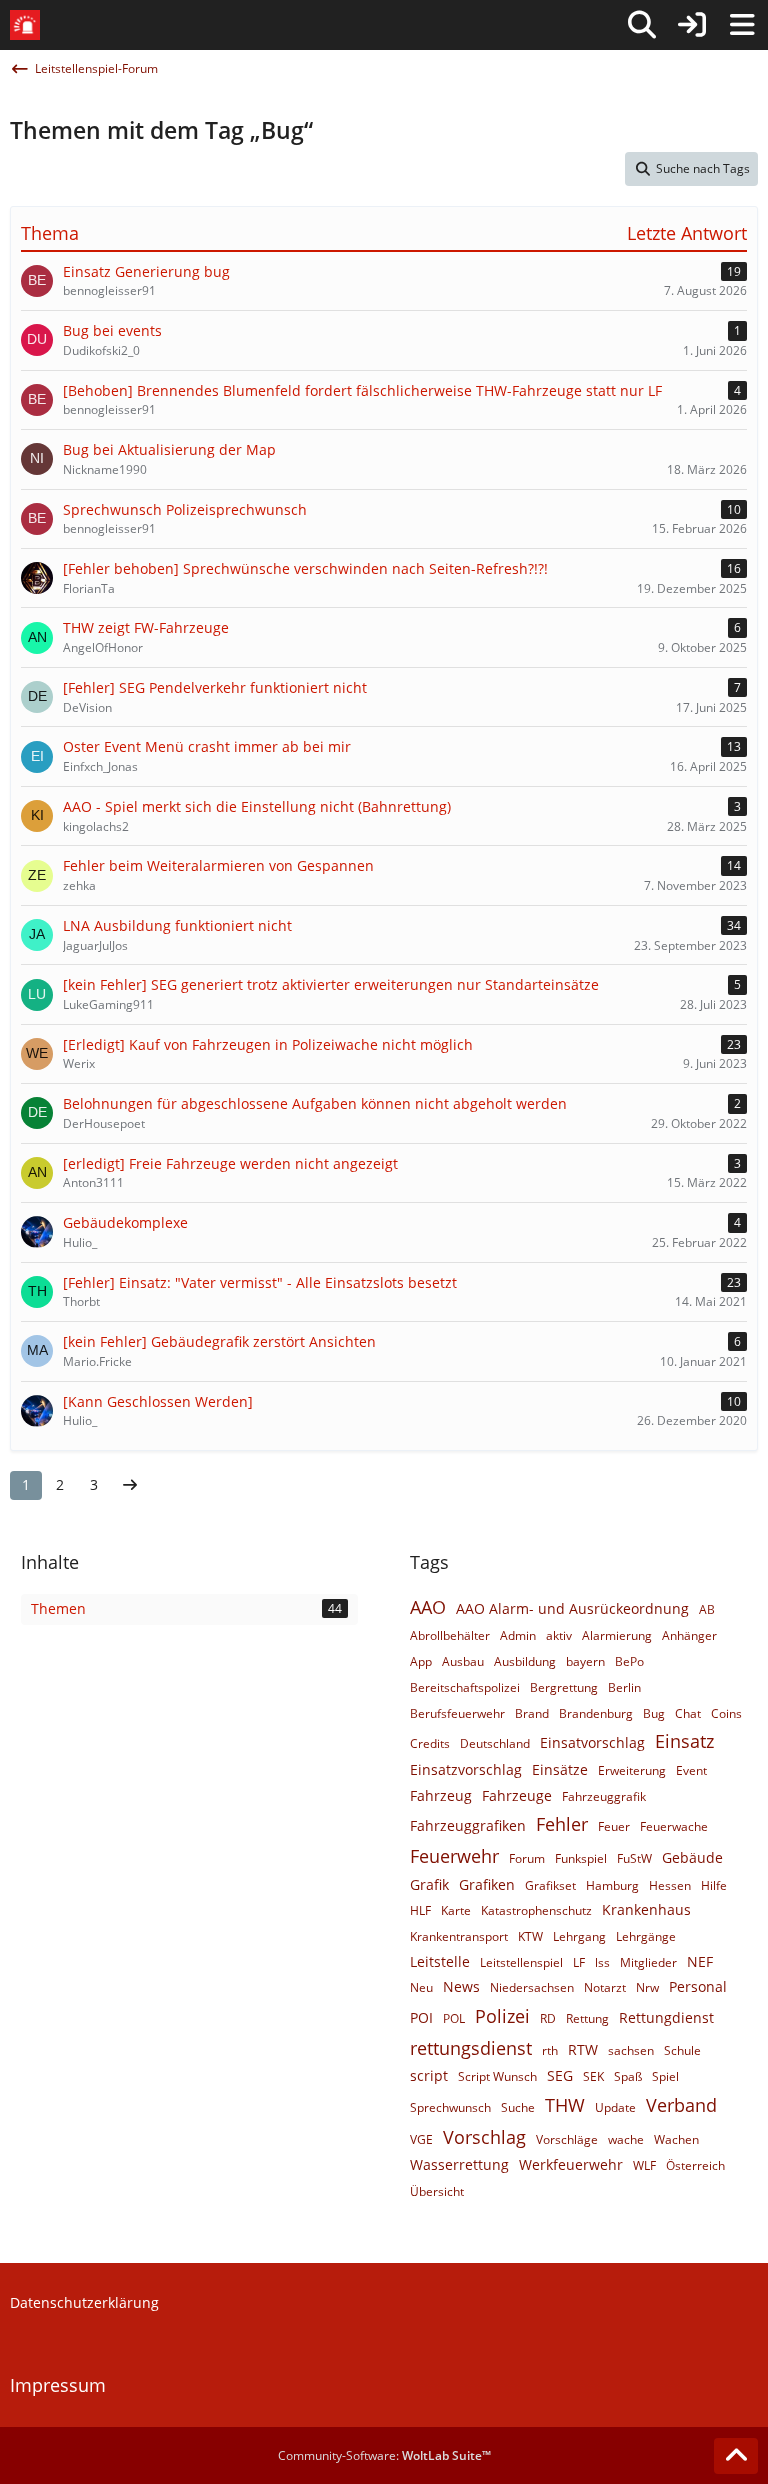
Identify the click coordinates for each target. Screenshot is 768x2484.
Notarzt (605, 1987)
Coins (726, 1713)
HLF (420, 1910)
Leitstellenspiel (521, 1962)
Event (691, 1770)
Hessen (670, 1885)
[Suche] (642, 25)
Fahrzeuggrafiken (468, 1825)
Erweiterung (632, 1770)
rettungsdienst (471, 2048)
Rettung (587, 2018)
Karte (456, 1910)
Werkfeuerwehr (571, 2164)
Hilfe (714, 1885)
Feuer (614, 1826)
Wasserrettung (459, 2164)
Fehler (562, 1824)
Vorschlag (484, 2137)
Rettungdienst (666, 2017)
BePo (629, 1661)
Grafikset (550, 1885)
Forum (527, 1858)
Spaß (628, 2076)
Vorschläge (567, 2139)
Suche (518, 2107)
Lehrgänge (646, 1936)
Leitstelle (440, 1961)
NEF (700, 1961)
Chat (688, 1713)
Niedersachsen (532, 1987)
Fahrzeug (441, 1795)
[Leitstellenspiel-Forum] (25, 25)
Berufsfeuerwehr (457, 1713)
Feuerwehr (454, 1856)
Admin (518, 1635)
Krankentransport (459, 1936)
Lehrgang (579, 1936)
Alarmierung (617, 1635)
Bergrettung (564, 1687)
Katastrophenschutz (536, 1910)
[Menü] (742, 25)
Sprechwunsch (450, 2107)
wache (626, 2139)
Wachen (676, 2139)
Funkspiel (581, 1858)
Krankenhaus (646, 1909)
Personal (698, 1986)
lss (602, 1962)
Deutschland (495, 1743)
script (429, 2075)
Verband (681, 2105)
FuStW (634, 1858)
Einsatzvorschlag (466, 1769)
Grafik (429, 1884)
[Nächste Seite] (130, 1485)
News (461, 1986)
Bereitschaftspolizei (465, 1687)
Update (615, 2107)
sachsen (631, 2050)
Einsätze (560, 1769)
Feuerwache (674, 1826)
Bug (654, 1713)
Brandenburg (596, 1713)
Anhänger (689, 1635)
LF (579, 1962)
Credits (430, 1743)
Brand (532, 1713)
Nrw (647, 1987)
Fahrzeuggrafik (604, 1796)
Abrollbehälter (450, 1635)
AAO (428, 1607)
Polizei (502, 2016)
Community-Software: (384, 2455)
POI (421, 2017)
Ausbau (463, 1661)
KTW (530, 1936)
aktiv (559, 1635)
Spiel (665, 2076)
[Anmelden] (692, 25)
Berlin (624, 1687)
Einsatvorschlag (592, 1742)
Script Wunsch (497, 2076)
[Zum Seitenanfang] (736, 2456)
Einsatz (684, 1741)
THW (565, 2105)
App (421, 1661)
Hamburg (612, 1885)
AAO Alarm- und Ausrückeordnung (572, 1608)
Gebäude (692, 1857)
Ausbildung (525, 1661)
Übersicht (437, 2191)
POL (454, 2018)
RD (548, 2018)
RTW (583, 2049)
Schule (682, 2050)
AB (707, 1609)
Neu (421, 1987)
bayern (585, 1661)
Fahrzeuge (517, 1795)
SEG (560, 2075)
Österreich (695, 2165)
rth (550, 2050)
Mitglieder (648, 1962)
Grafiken (487, 1884)
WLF (644, 2165)
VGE (421, 2139)
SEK (593, 2076)
